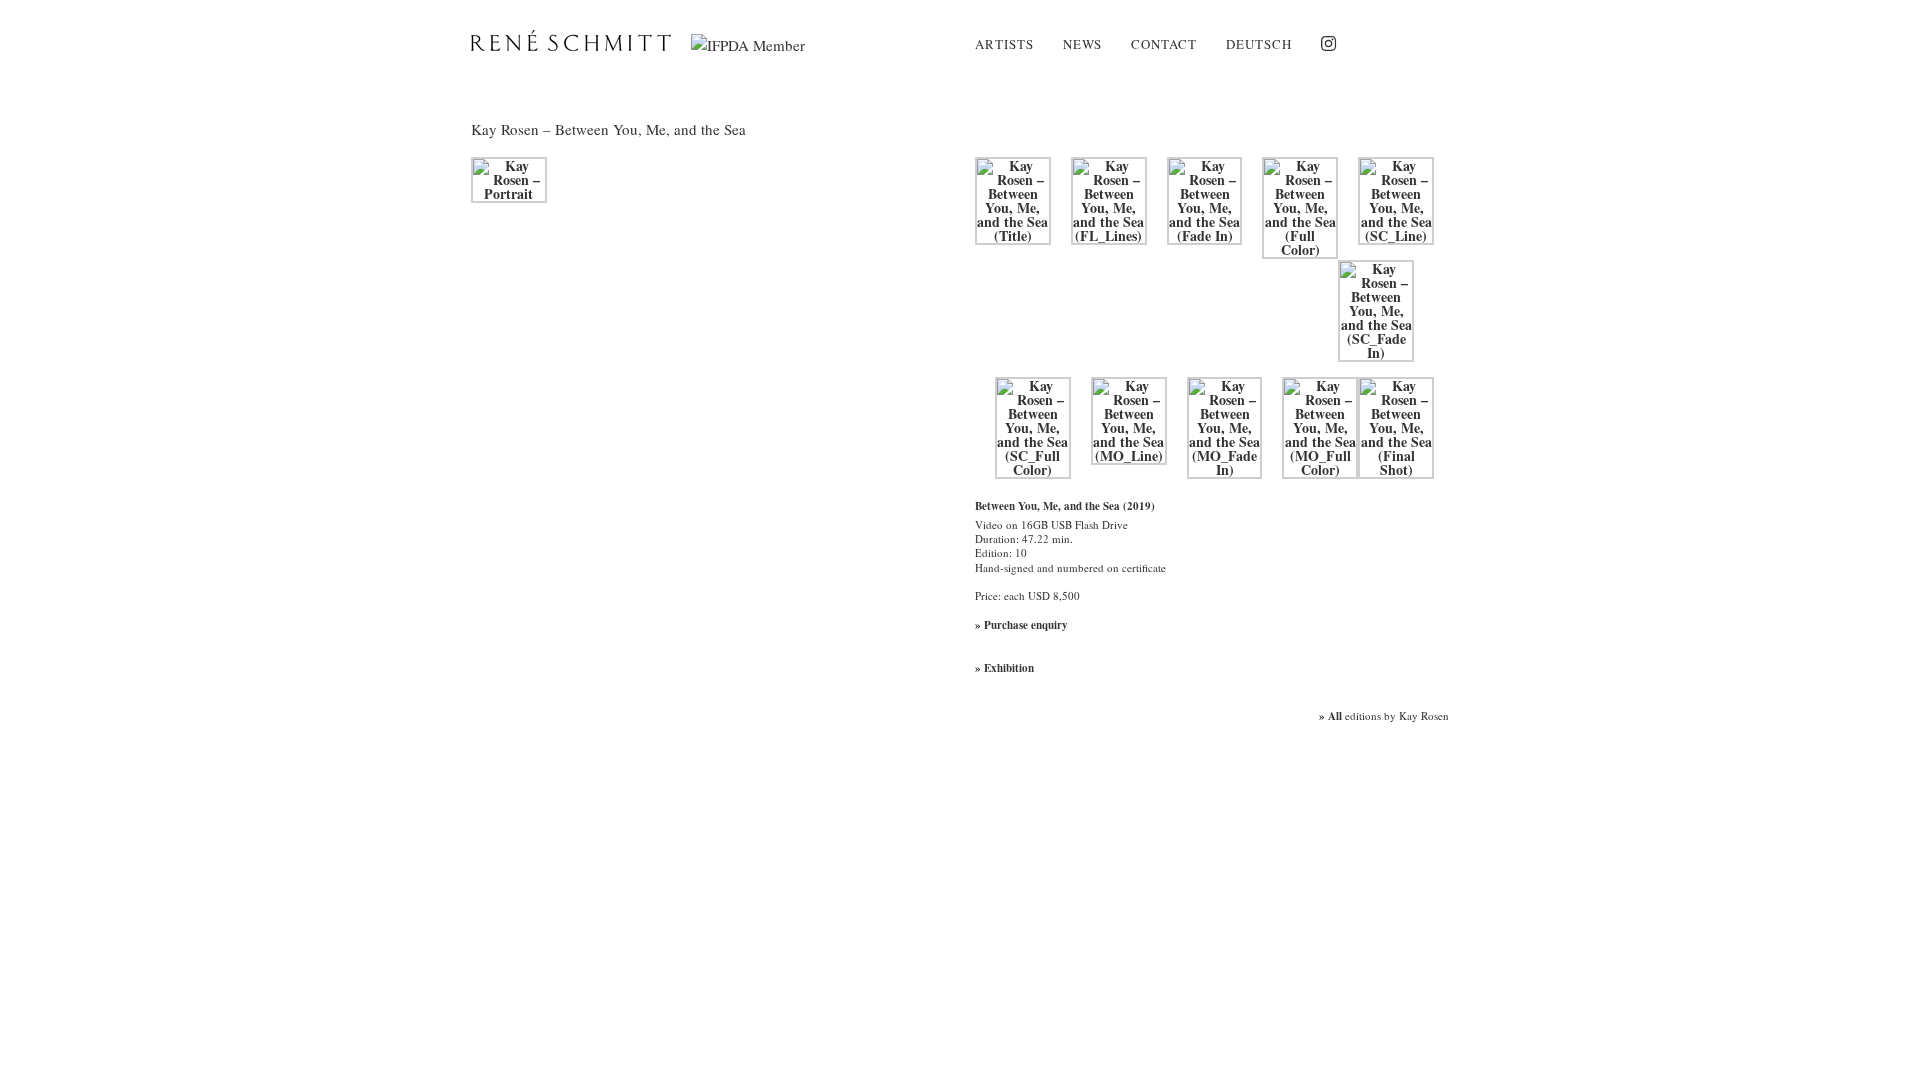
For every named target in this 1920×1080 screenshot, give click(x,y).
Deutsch (1259, 44)
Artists (1004, 44)
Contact (1164, 44)
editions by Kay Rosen (1384, 715)
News (1082, 44)
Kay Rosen (505, 129)
